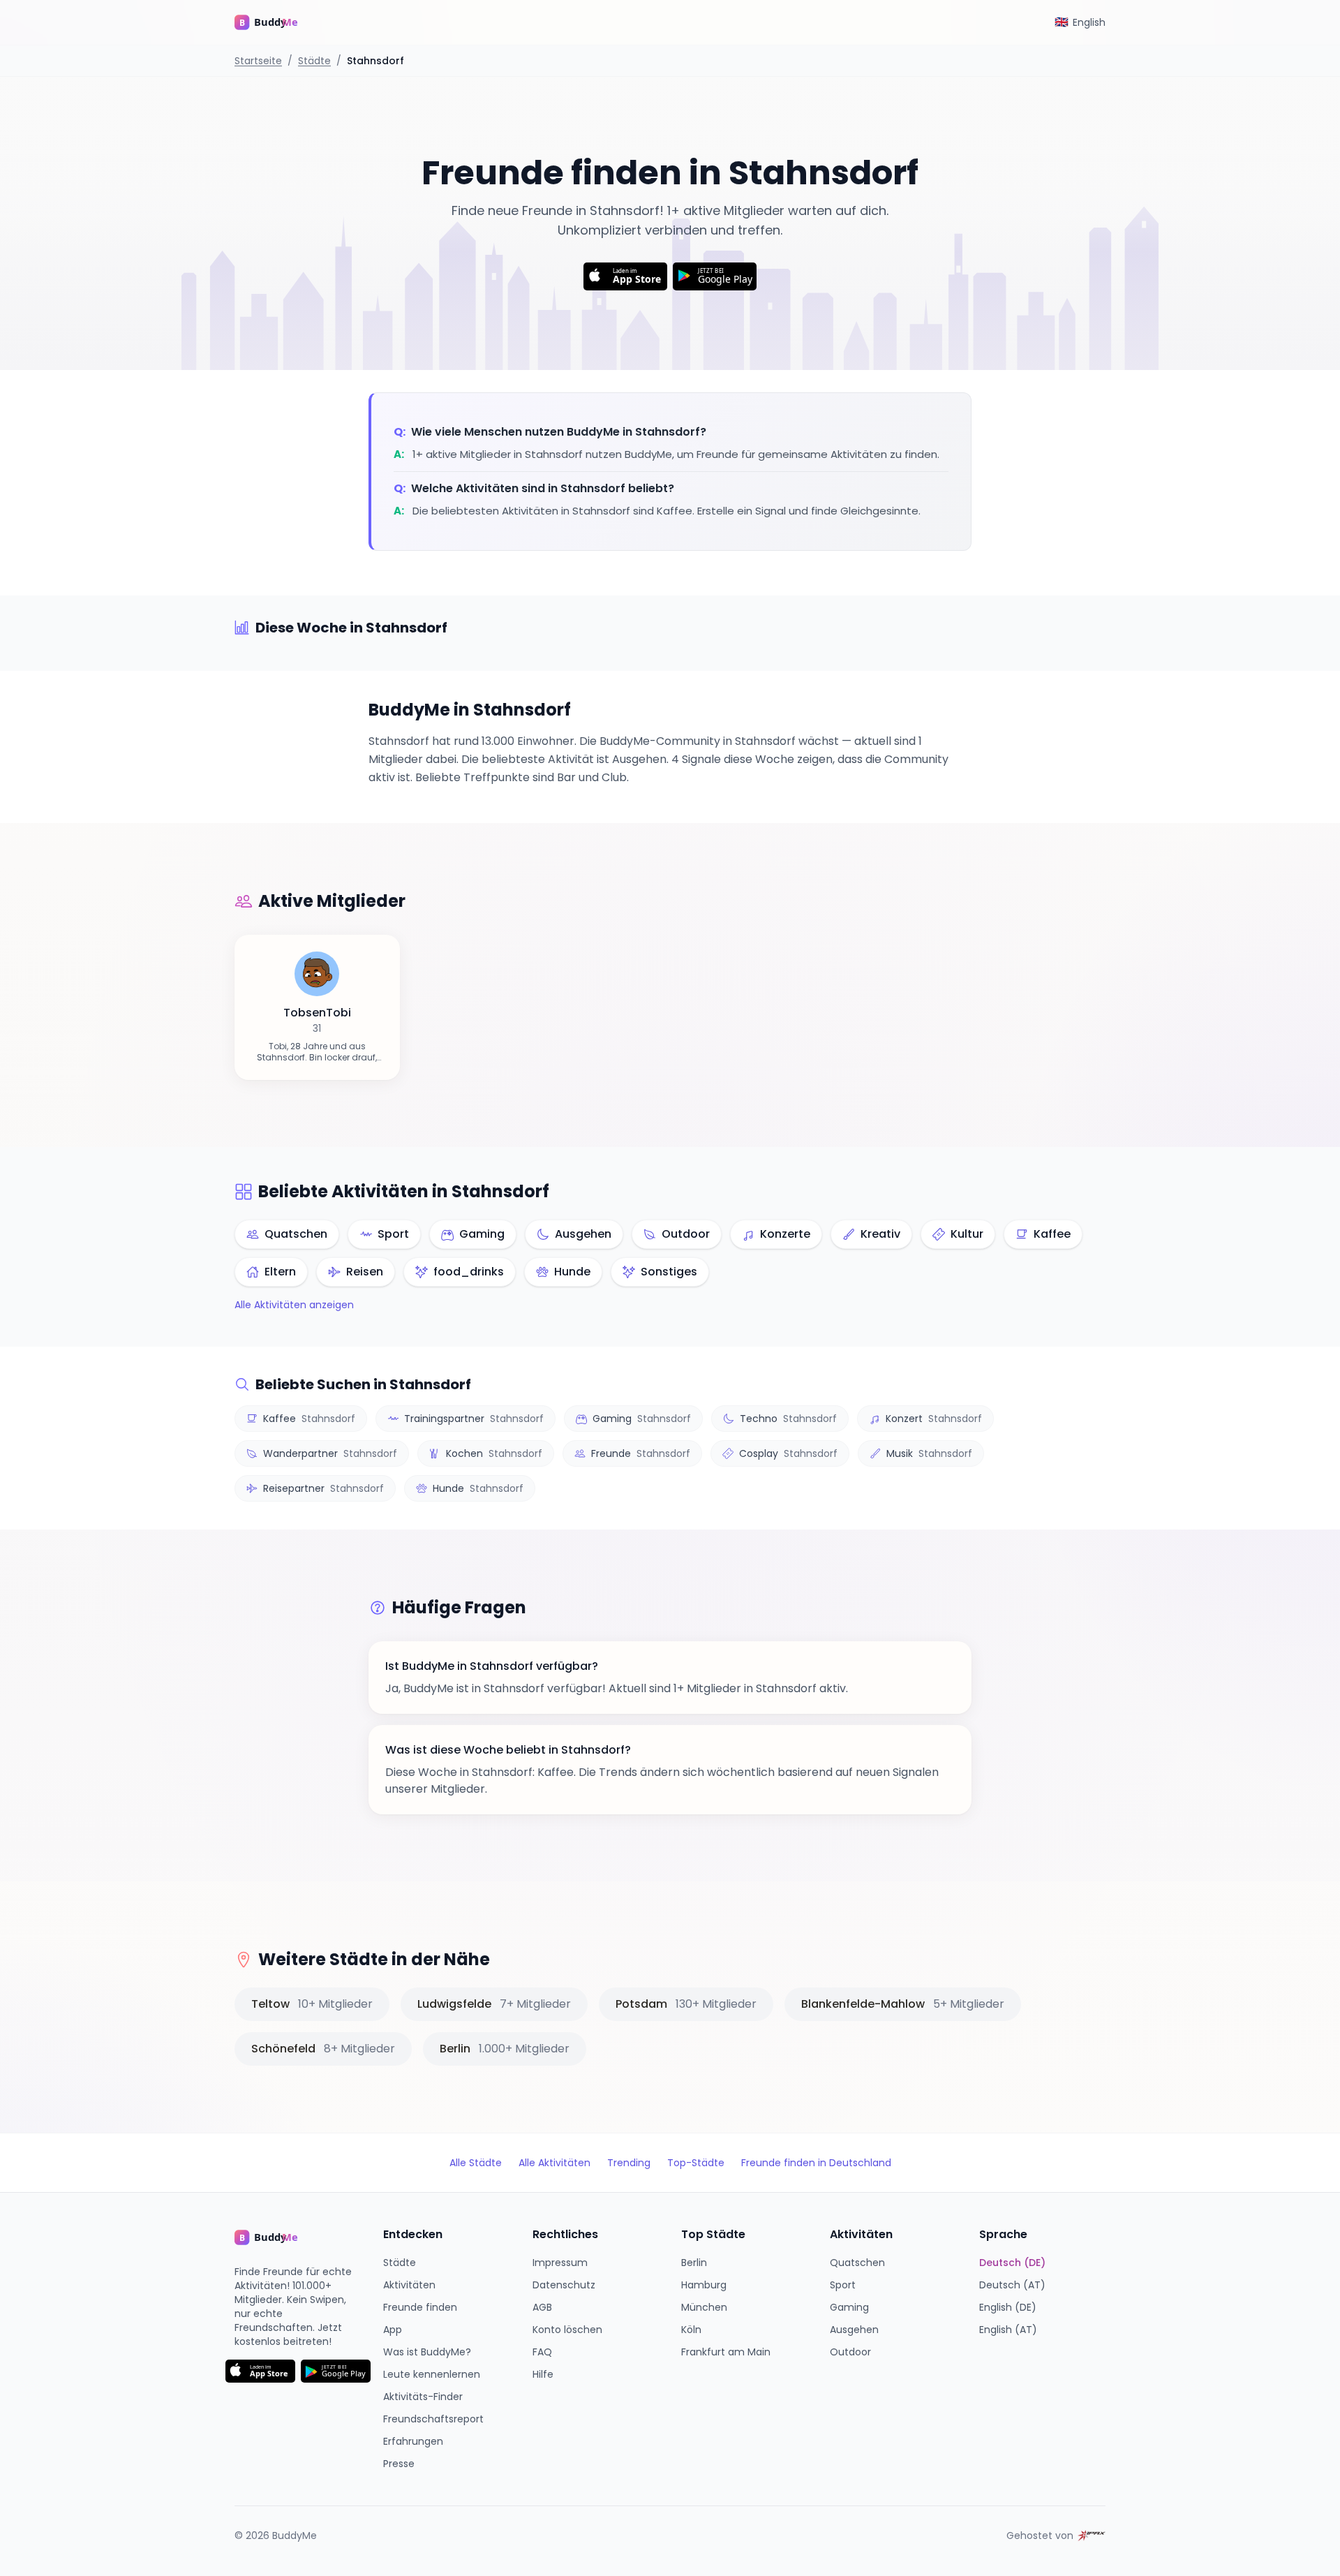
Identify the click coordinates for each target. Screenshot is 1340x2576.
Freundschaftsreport (433, 2419)
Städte (314, 61)
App (393, 2330)
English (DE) (1008, 2307)
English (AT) (1008, 2330)
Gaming (849, 2307)
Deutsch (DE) (1012, 2263)
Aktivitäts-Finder (423, 2397)
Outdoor (850, 2352)
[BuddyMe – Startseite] (276, 22)
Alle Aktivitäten (554, 2163)
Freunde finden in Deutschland (816, 2163)
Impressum (560, 2263)
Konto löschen (567, 2330)
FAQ (542, 2352)
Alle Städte (476, 2163)
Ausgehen (854, 2330)
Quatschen (857, 2263)
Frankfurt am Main (726, 2352)
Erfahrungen (413, 2441)
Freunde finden (420, 2307)
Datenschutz (564, 2285)
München (704, 2307)
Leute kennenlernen (432, 2374)
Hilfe (543, 2374)
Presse (399, 2464)
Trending (629, 2163)
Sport (843, 2285)
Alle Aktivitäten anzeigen (294, 1305)
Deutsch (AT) (1012, 2285)
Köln (691, 2330)
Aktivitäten (409, 2285)
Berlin (694, 2263)
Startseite (258, 61)
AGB (542, 2307)
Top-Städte (696, 2163)
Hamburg (704, 2285)
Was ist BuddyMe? (427, 2352)
